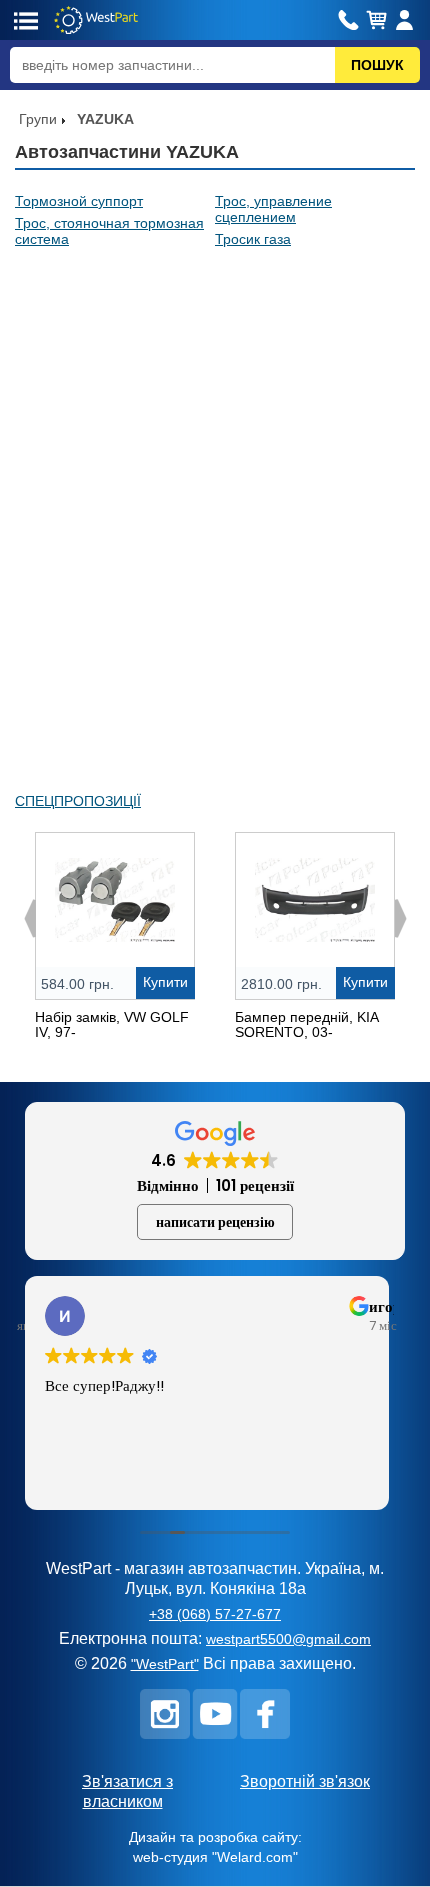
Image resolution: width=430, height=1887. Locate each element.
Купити (165, 982)
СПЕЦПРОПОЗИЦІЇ (78, 801)
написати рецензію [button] (215, 1222)
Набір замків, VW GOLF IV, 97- (112, 1024)
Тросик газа (253, 239)
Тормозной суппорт (79, 201)
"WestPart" (165, 1664)
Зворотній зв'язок (305, 1781)
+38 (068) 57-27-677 (215, 1614)
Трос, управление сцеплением (273, 209)
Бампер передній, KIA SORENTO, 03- (306, 1024)
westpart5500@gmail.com (288, 1639)
